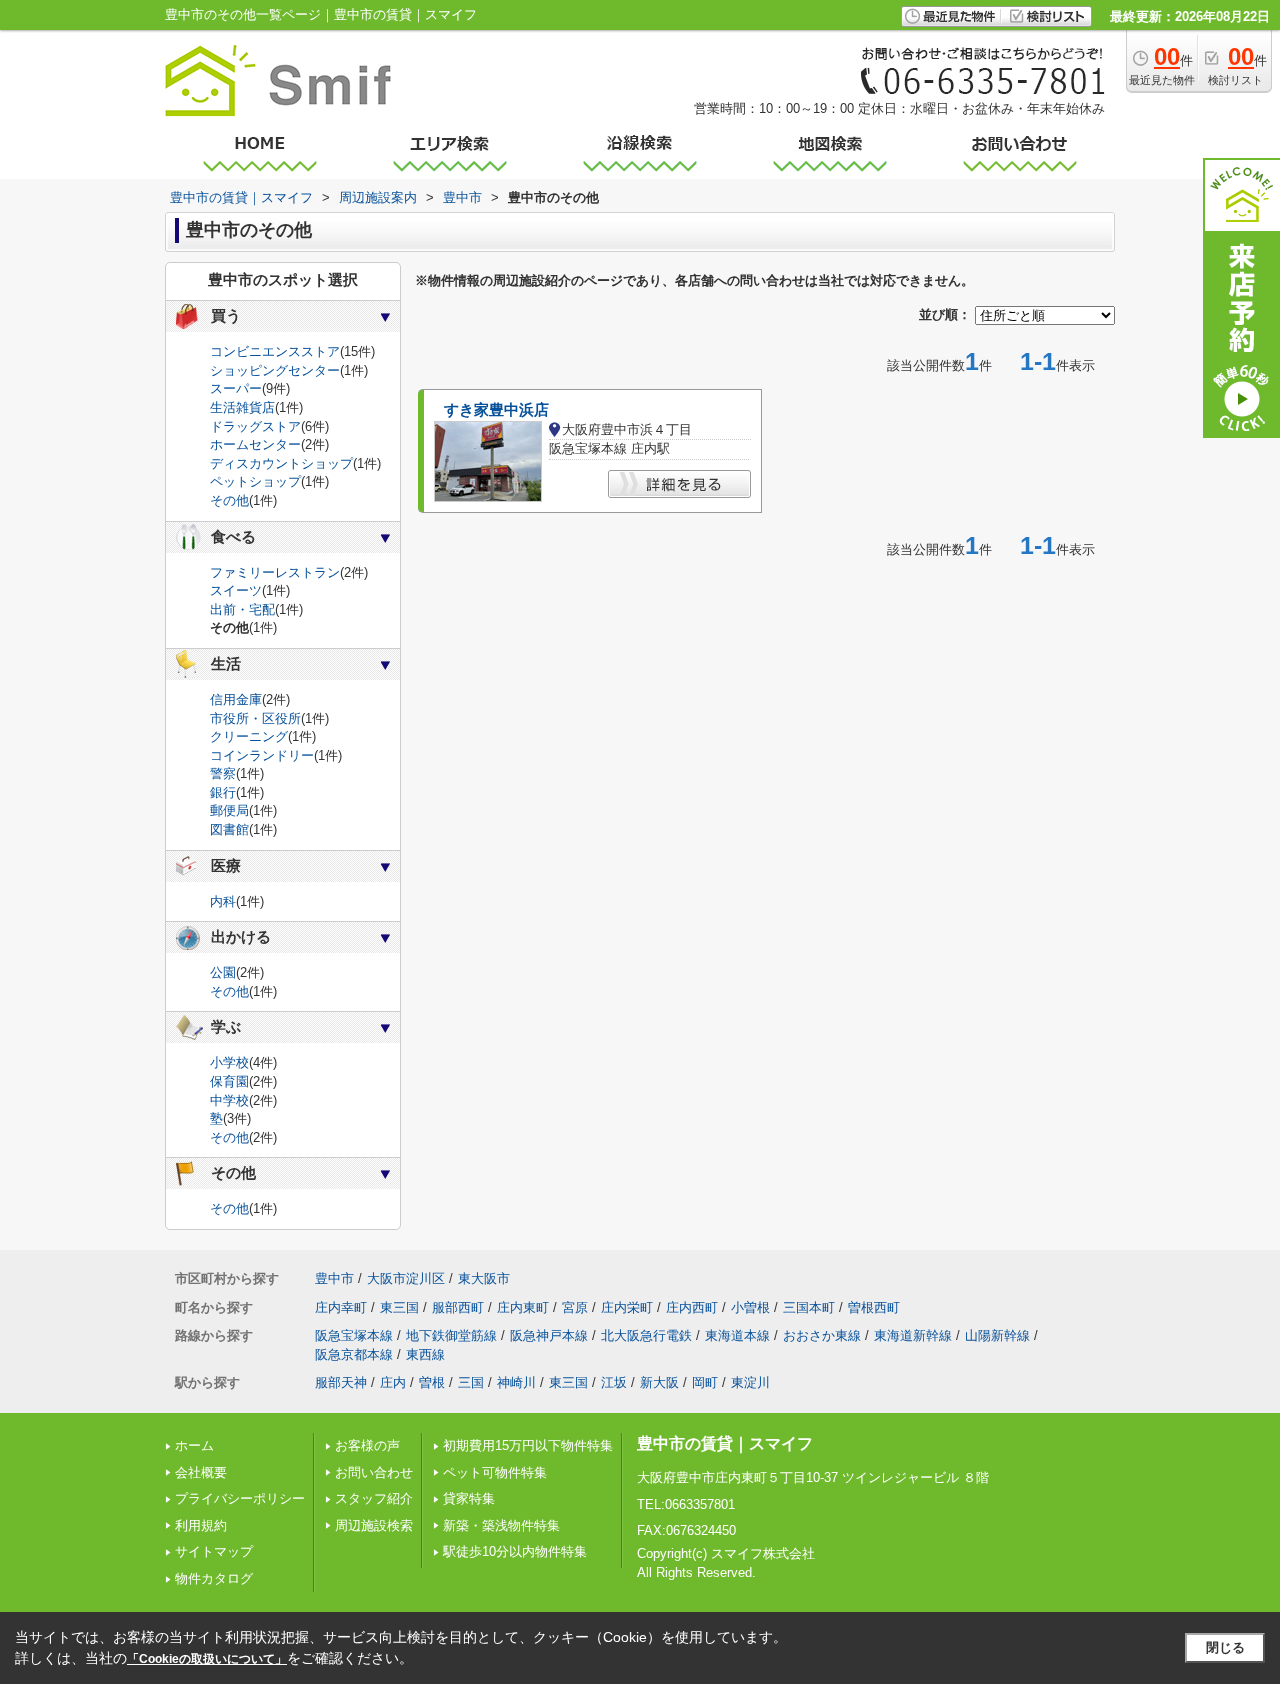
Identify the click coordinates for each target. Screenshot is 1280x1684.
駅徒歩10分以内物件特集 (515, 1551)
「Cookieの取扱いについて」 (207, 1659)
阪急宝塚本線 (354, 1335)
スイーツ (236, 590)
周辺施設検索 (374, 1525)
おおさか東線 (822, 1335)
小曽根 (750, 1307)
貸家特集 (469, 1498)
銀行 (223, 792)
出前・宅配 (242, 609)
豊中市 (334, 1278)
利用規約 (201, 1525)
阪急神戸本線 (549, 1335)
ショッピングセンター (275, 370)
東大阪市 (484, 1278)
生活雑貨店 (242, 407)
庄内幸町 (341, 1307)
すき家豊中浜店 (496, 410)
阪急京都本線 (354, 1354)
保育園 (229, 1081)
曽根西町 (874, 1307)
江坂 (614, 1382)
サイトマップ (214, 1551)
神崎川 (516, 1382)
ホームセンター (255, 444)
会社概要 (201, 1472)
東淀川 (750, 1382)
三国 (471, 1382)
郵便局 (229, 810)
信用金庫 (236, 699)
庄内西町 (692, 1307)
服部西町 (458, 1307)
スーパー (236, 388)
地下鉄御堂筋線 (451, 1335)
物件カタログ (214, 1578)
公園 (223, 972)
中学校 (229, 1100)
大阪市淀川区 (406, 1278)
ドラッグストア (255, 426)
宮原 (575, 1307)
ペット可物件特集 (495, 1472)
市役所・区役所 (255, 718)
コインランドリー (262, 755)
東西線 (425, 1354)
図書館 (229, 829)
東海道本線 (737, 1335)
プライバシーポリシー (240, 1498)
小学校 (229, 1062)
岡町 (705, 1382)
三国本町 (809, 1307)
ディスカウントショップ (281, 463)
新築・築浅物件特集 (501, 1525)
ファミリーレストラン (275, 572)
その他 (229, 500)
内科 (223, 901)
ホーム (194, 1445)
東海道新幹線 (913, 1335)
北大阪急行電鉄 (646, 1335)
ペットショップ (255, 481)
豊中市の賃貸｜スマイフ (725, 1443)
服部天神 (341, 1382)
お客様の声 (367, 1445)
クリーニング (249, 736)
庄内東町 (523, 1307)
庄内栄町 (627, 1307)
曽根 (432, 1382)
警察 (223, 773)
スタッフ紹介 (374, 1498)
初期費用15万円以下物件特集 (528, 1445)
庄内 (393, 1382)
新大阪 (659, 1382)
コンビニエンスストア (275, 351)
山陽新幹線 (997, 1335)
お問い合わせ (374, 1472)
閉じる (1225, 1647)
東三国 (399, 1307)
